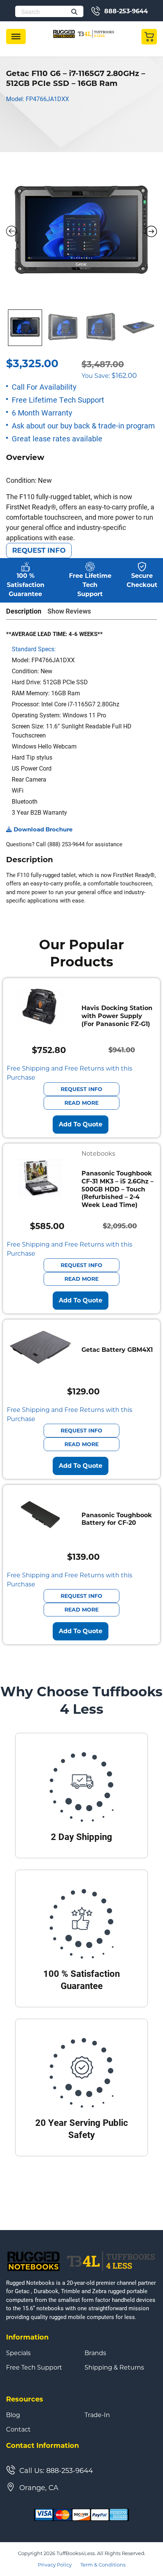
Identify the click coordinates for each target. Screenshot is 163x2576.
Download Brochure (43, 829)
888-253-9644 (126, 11)
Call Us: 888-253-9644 (56, 2471)
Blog (13, 2415)
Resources (25, 2399)
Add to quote (81, 1124)
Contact (18, 2430)
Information (27, 2337)
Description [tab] (24, 611)
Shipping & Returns (114, 2368)
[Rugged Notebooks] (84, 34)
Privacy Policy (55, 2565)
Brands (95, 2353)
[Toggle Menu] (16, 36)
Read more (81, 1103)
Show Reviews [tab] (69, 611)
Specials (18, 2353)
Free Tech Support (34, 2368)
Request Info (39, 550)
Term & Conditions (103, 2565)
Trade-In (97, 2415)
